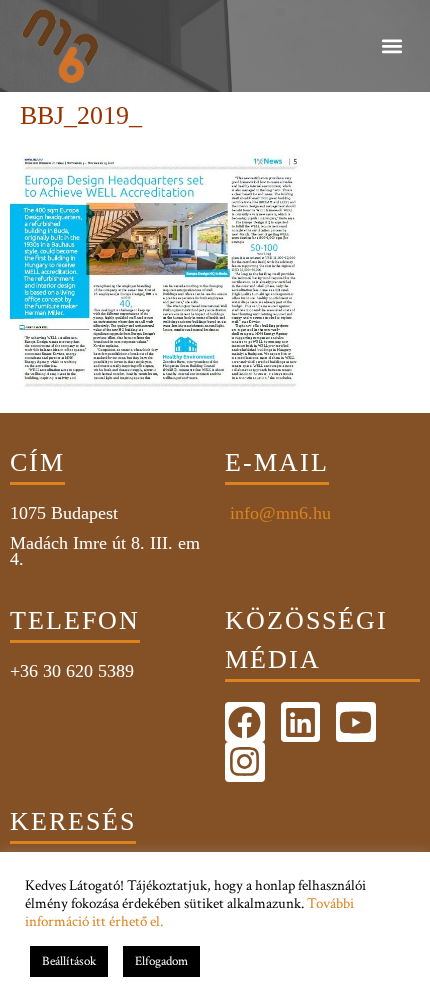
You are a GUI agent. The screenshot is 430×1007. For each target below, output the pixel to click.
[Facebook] (245, 722)
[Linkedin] (301, 722)
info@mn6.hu (278, 513)
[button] (391, 45)
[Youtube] (356, 722)
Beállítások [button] (69, 961)
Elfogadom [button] (161, 961)
